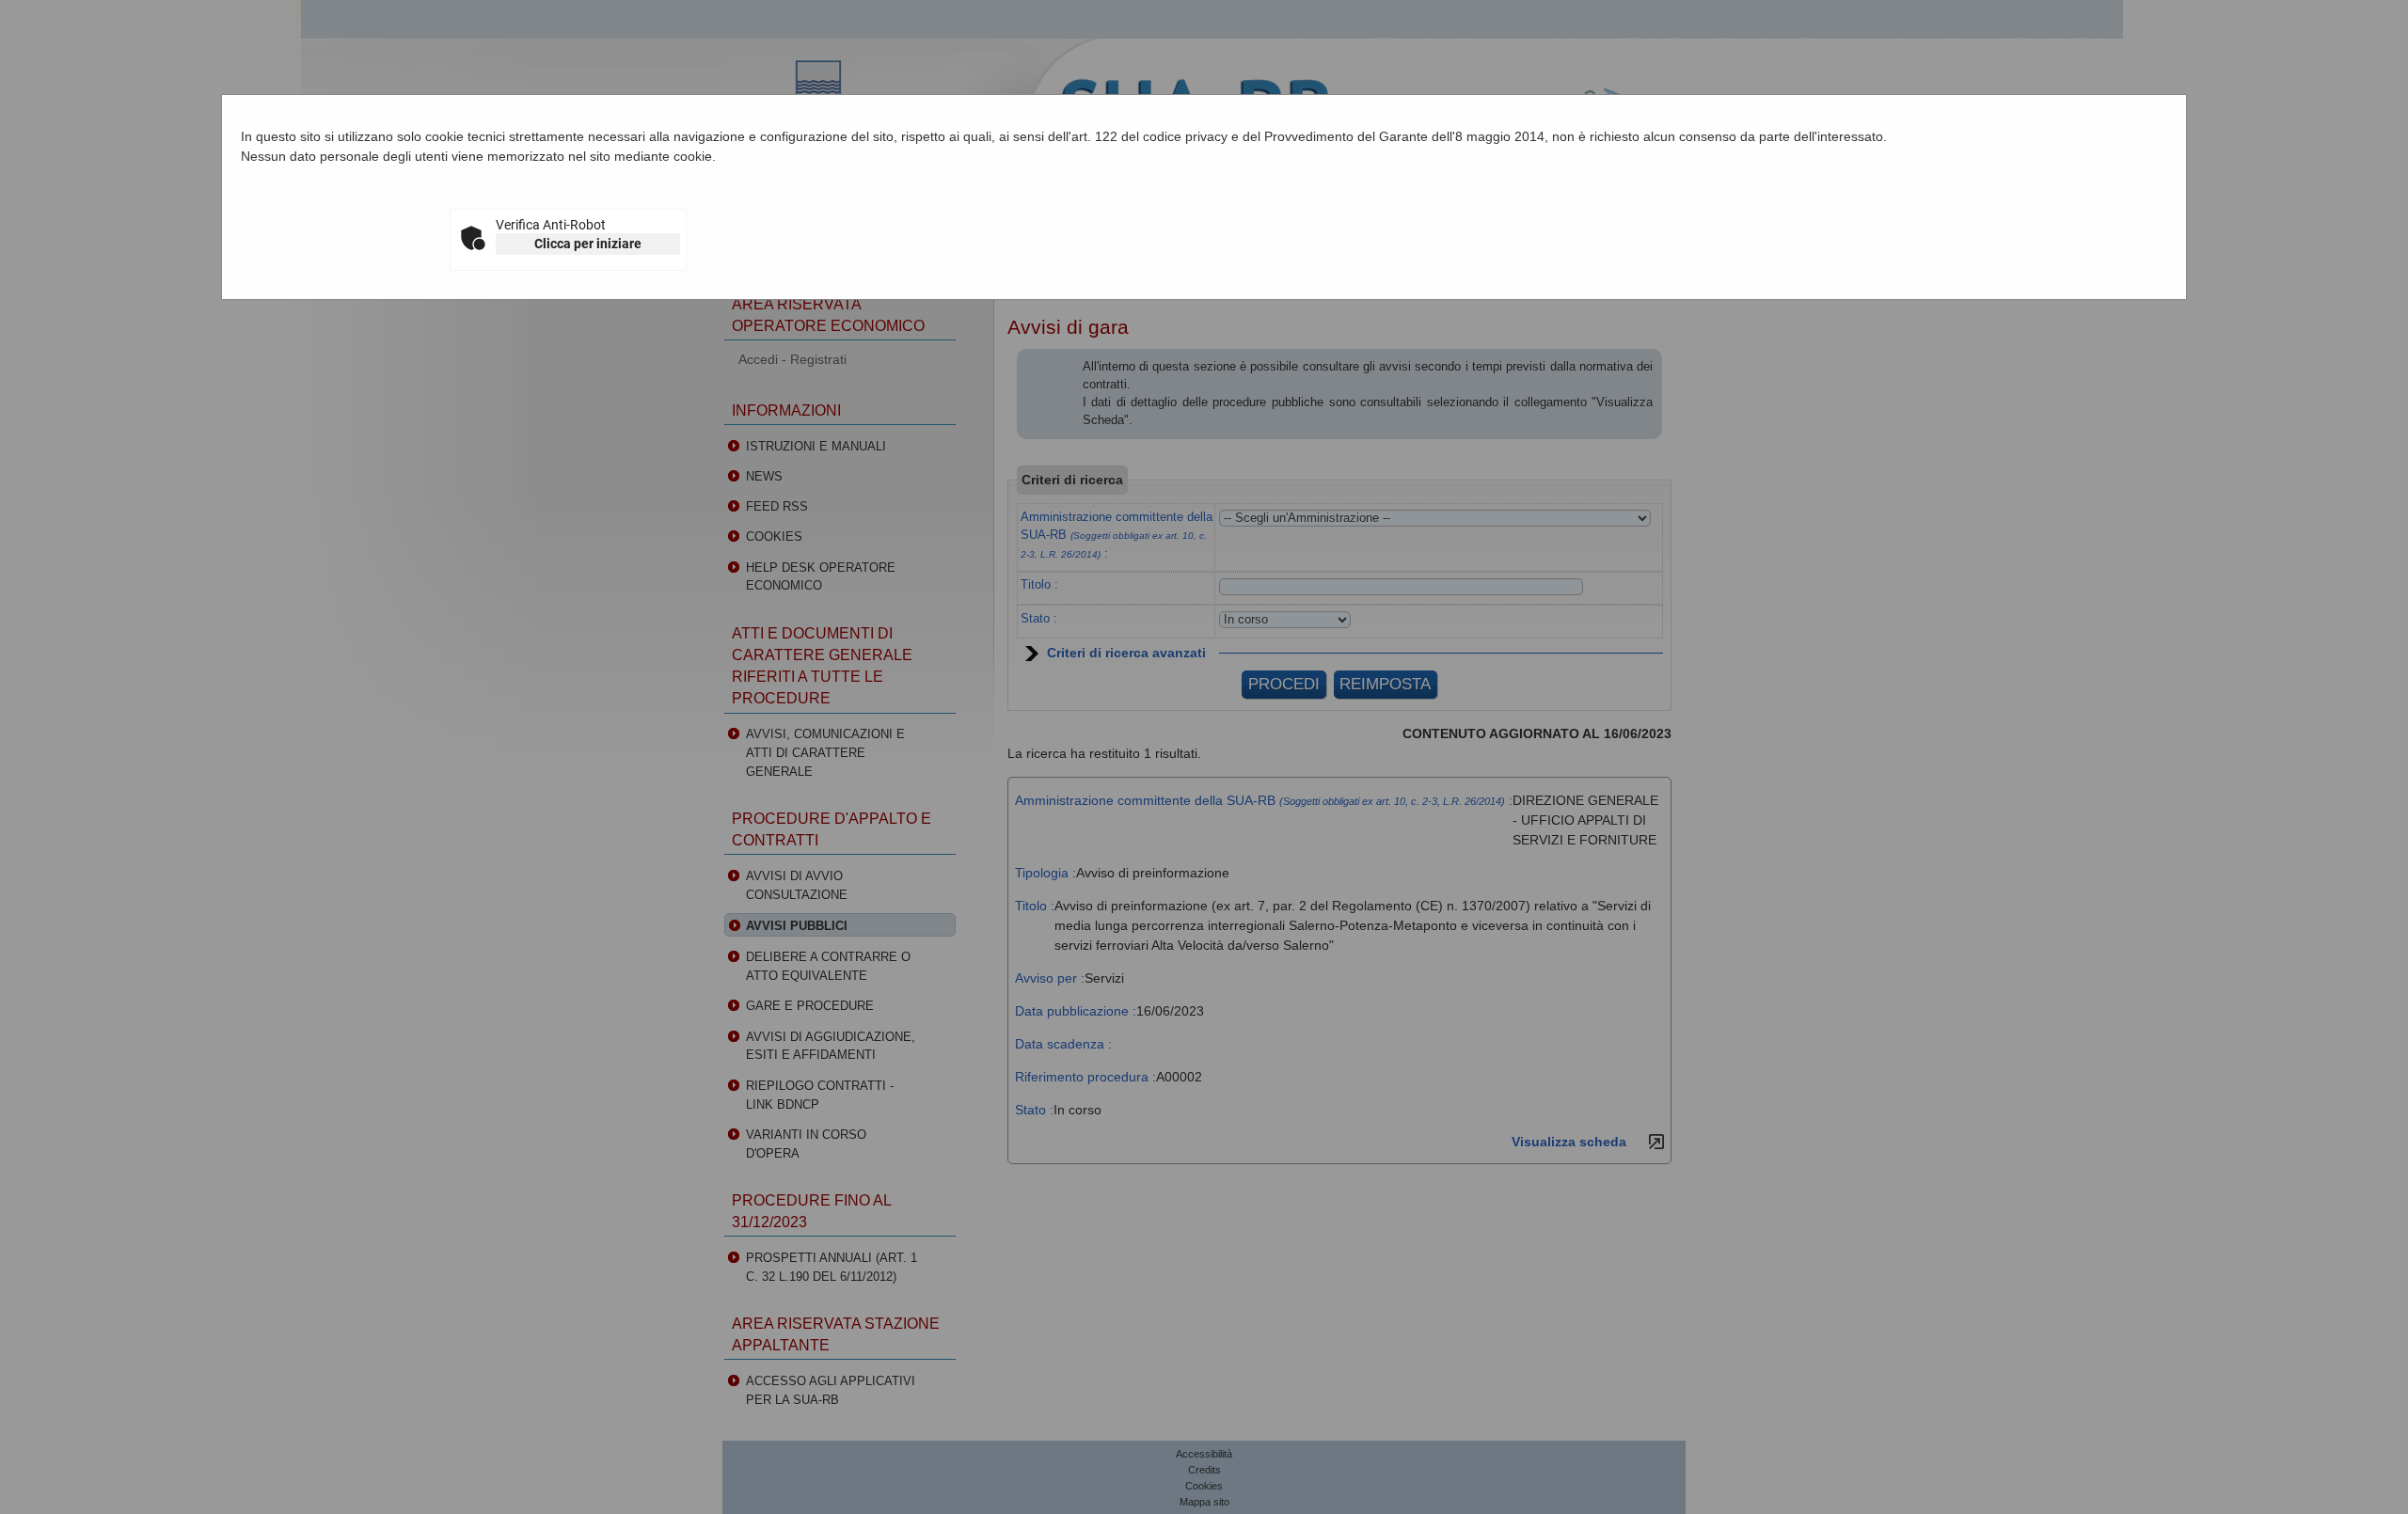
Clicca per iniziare (588, 244)
